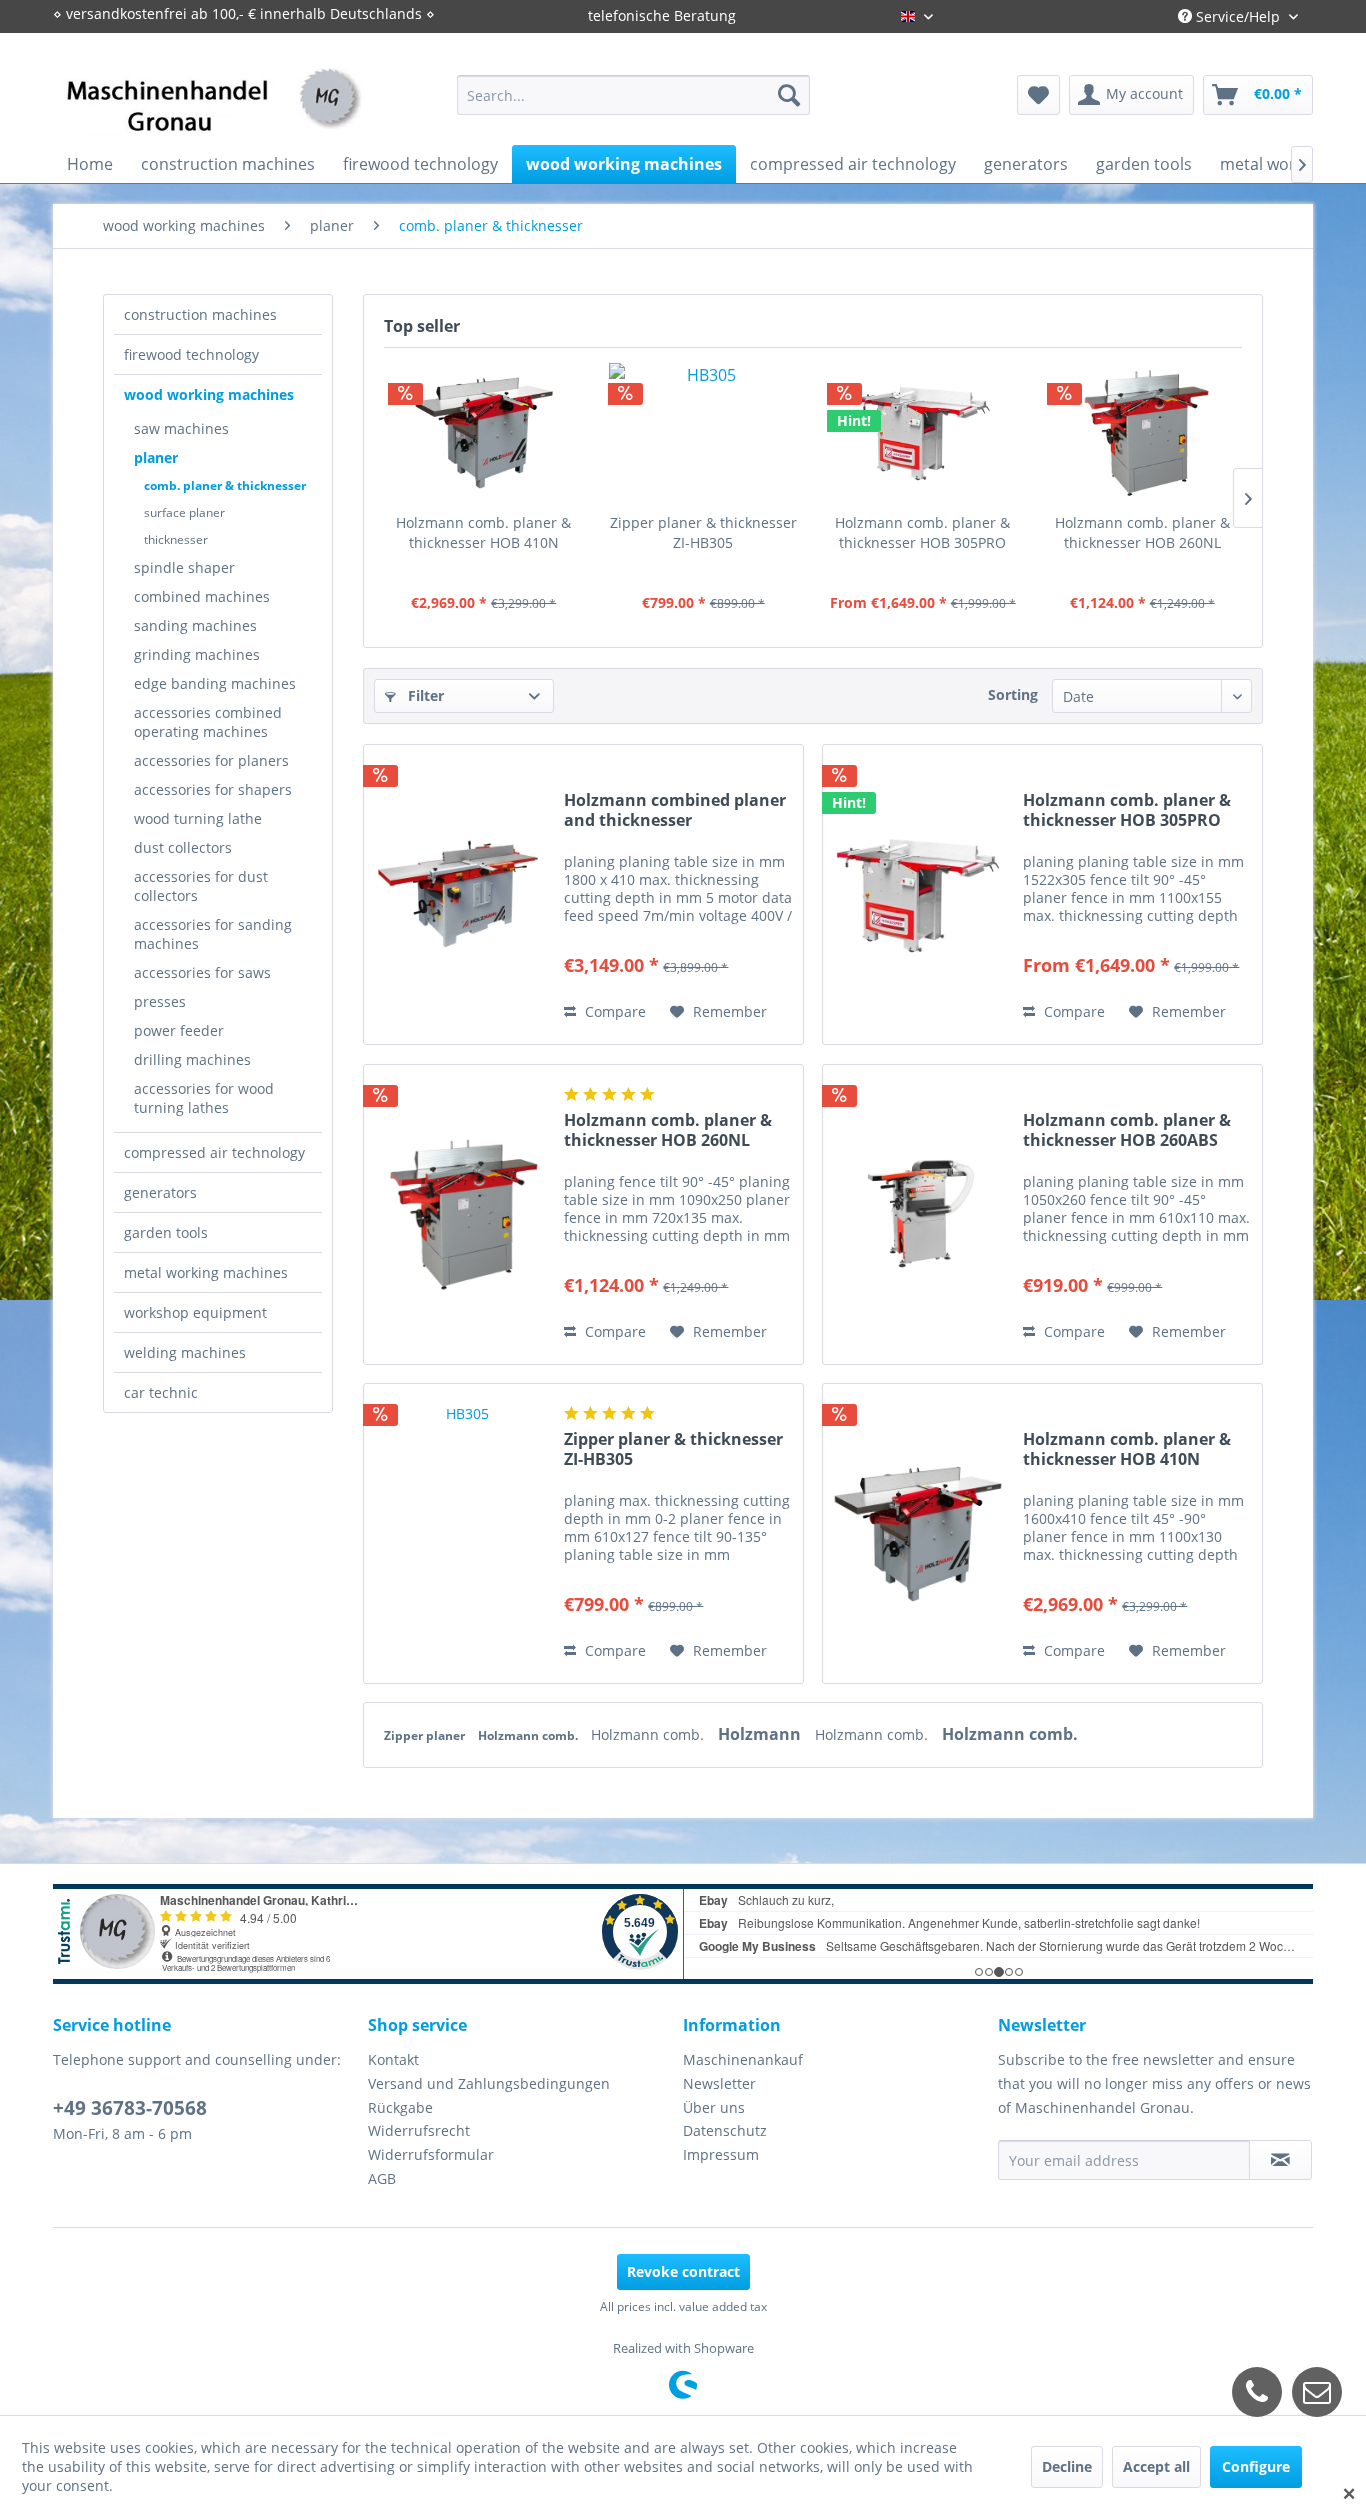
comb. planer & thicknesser (225, 485)
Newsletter (719, 2083)
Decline (1067, 2466)
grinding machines (197, 654)
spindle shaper (184, 567)
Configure (1256, 2466)
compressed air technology (214, 1152)
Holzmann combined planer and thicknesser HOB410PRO (675, 810)
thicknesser (176, 539)
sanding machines (195, 625)
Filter (424, 695)
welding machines (185, 1352)
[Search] (789, 95)
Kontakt (393, 2059)
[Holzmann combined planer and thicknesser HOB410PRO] (459, 894)
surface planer (184, 512)
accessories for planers (211, 760)
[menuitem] (633, 95)
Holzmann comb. (529, 1735)
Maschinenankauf (743, 2059)
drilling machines (192, 1059)
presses (160, 1001)
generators (160, 1192)
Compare (613, 1011)
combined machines (202, 596)
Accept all (1156, 2466)
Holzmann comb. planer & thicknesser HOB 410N (483, 532)
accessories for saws (202, 972)
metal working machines (206, 1272)
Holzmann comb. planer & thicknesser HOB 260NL (1142, 532)
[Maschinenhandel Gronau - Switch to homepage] (214, 114)
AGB (382, 2178)
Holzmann (761, 1734)
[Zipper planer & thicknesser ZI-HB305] (704, 433)
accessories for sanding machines (213, 934)
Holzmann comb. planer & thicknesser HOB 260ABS (1127, 1130)
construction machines (200, 314)
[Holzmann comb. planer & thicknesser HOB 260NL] (1143, 433)
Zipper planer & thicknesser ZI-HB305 (703, 532)
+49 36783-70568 (130, 2108)
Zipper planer (426, 1735)
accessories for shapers (213, 789)
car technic (161, 1392)
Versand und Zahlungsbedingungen (489, 2083)
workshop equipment (195, 1312)
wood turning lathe (198, 818)
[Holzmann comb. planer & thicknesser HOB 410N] (484, 433)
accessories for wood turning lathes (204, 1098)
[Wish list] (1038, 95)
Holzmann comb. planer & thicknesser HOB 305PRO (922, 532)
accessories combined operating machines (208, 722)
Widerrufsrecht (419, 2130)
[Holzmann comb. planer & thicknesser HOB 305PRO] (923, 433)
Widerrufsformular (431, 2154)
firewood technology (191, 354)
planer (156, 457)
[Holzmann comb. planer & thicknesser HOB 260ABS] (918, 1214)
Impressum (721, 2154)
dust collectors (183, 847)
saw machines (181, 428)
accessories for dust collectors (201, 886)
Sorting (1013, 694)
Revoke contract (683, 2271)
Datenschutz (725, 2130)
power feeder (179, 1030)
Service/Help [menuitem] (1238, 16)
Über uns (714, 2107)
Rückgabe (400, 2107)
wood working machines (209, 394)
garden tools (166, 1232)
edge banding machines (215, 683)
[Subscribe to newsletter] (1280, 2160)
